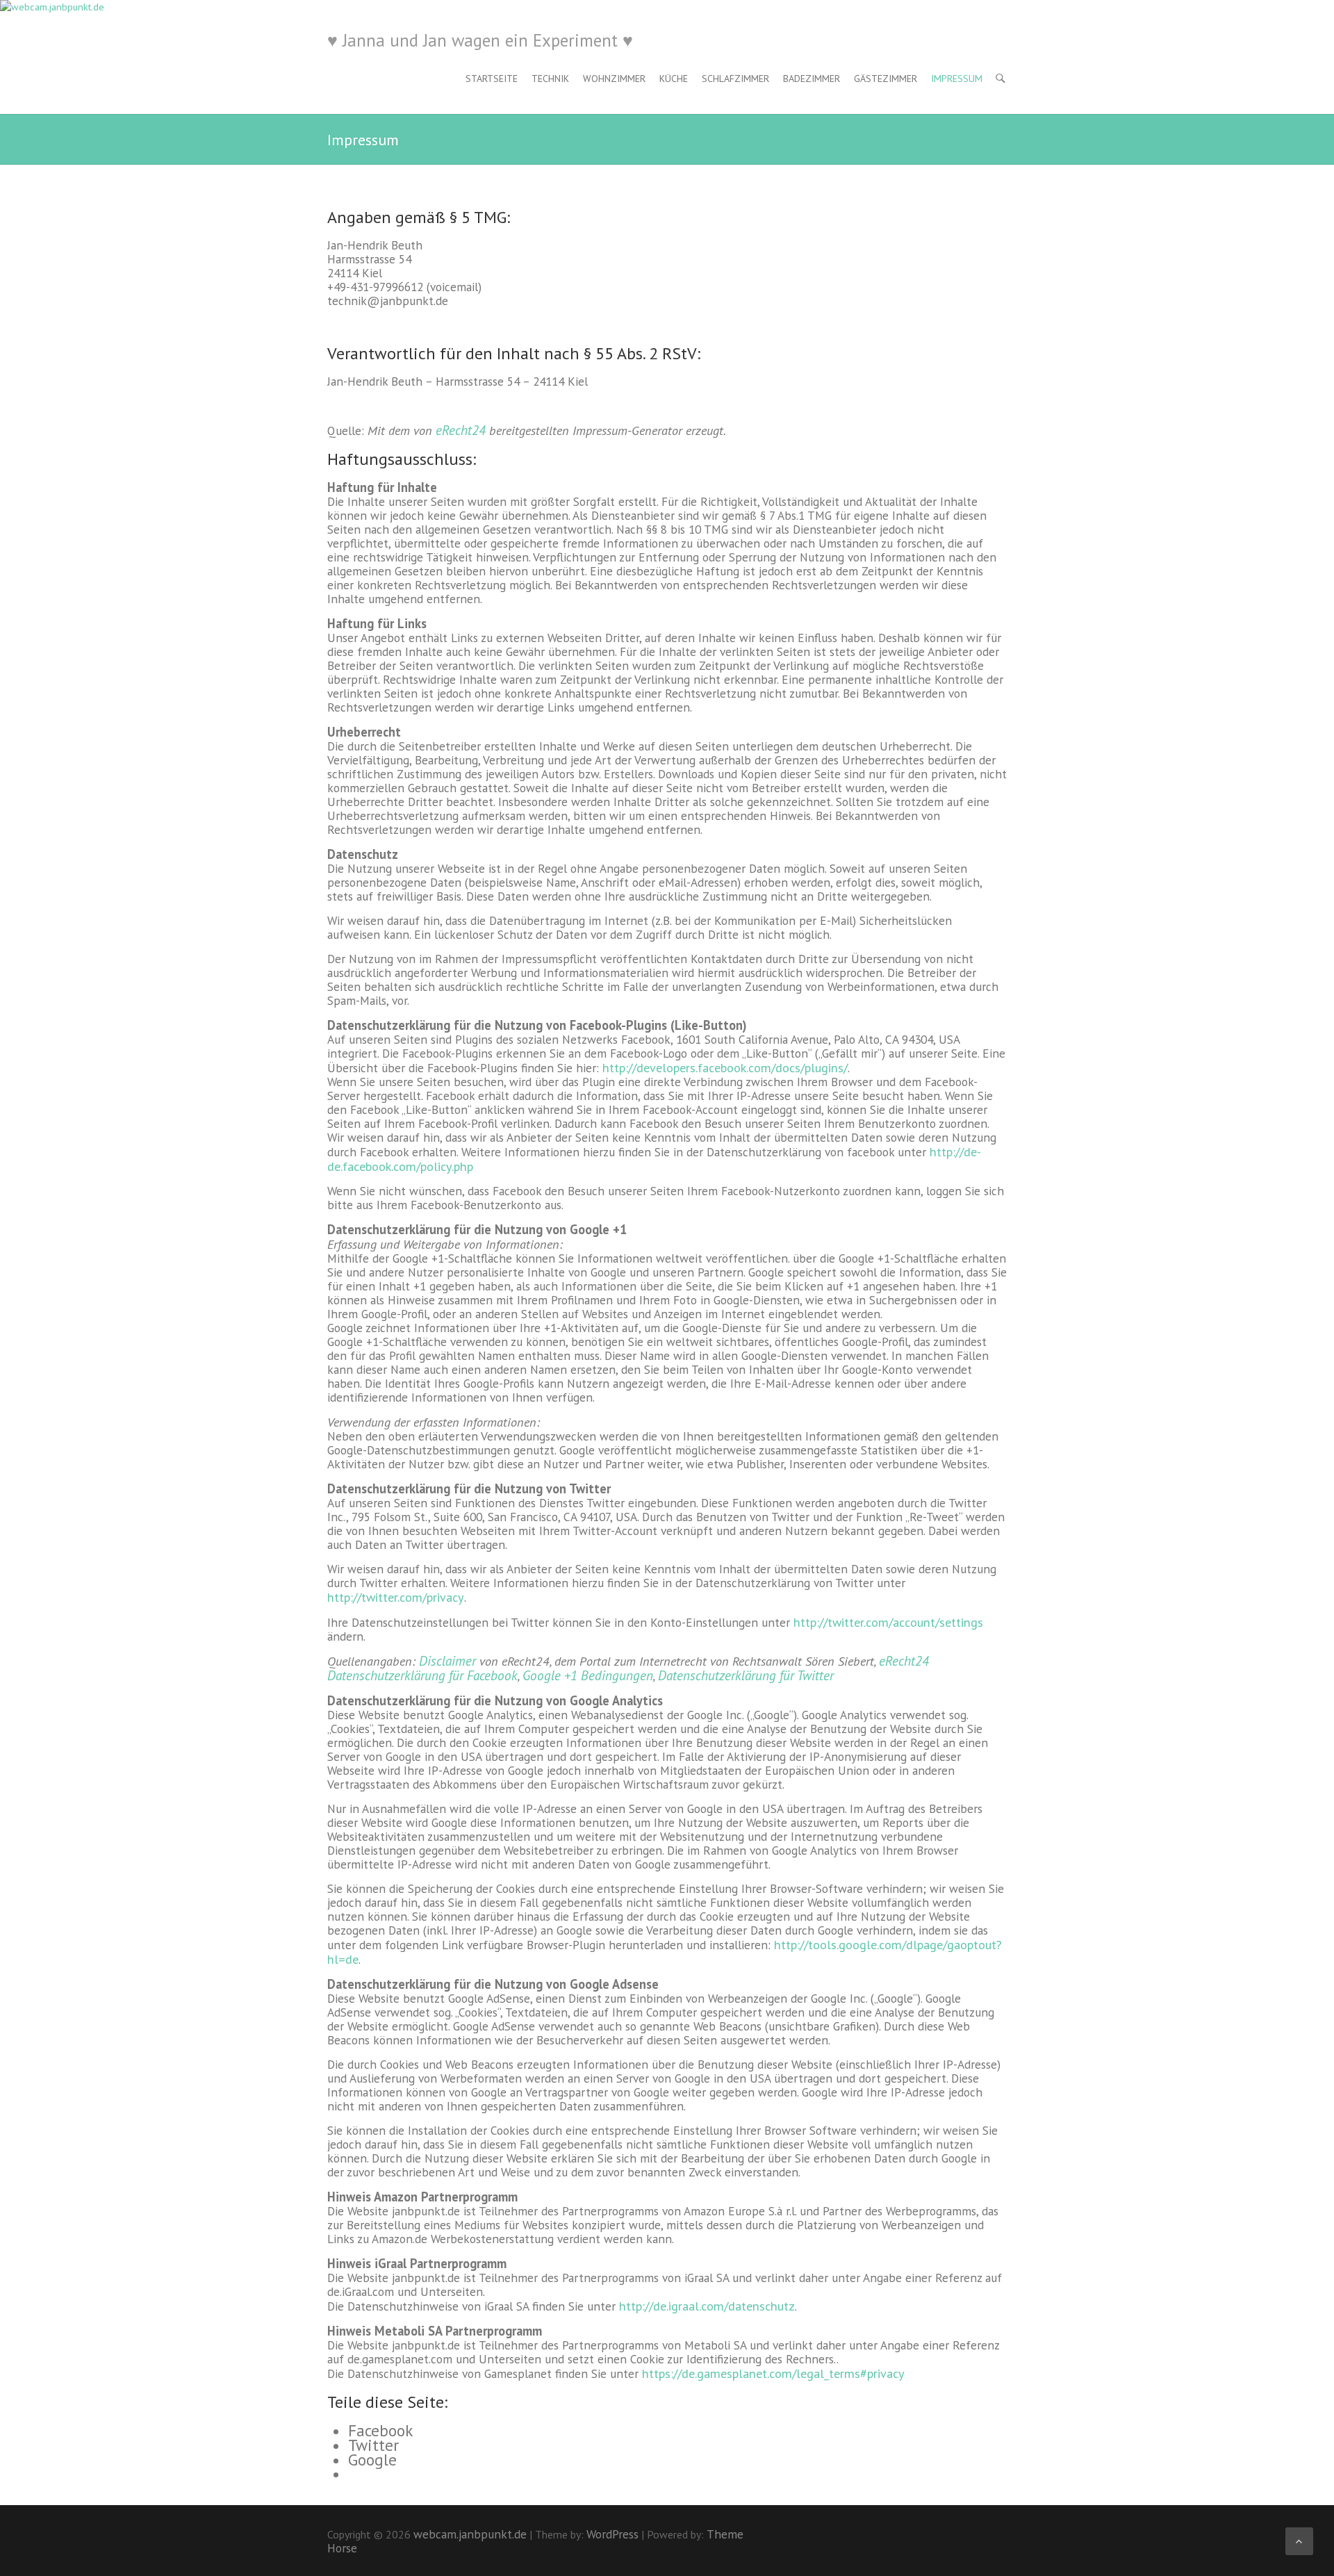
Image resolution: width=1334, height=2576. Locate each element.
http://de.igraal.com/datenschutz (707, 2306)
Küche (674, 79)
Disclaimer (447, 1660)
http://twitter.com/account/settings (888, 1622)
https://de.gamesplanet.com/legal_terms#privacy (773, 2373)
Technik (550, 79)
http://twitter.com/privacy (396, 1597)
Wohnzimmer (614, 79)
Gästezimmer (886, 79)
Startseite (492, 79)
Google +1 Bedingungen (588, 1675)
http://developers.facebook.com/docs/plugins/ (725, 1067)
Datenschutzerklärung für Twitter (746, 1675)
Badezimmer (812, 79)
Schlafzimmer (735, 79)
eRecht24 (461, 430)
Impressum (957, 79)
